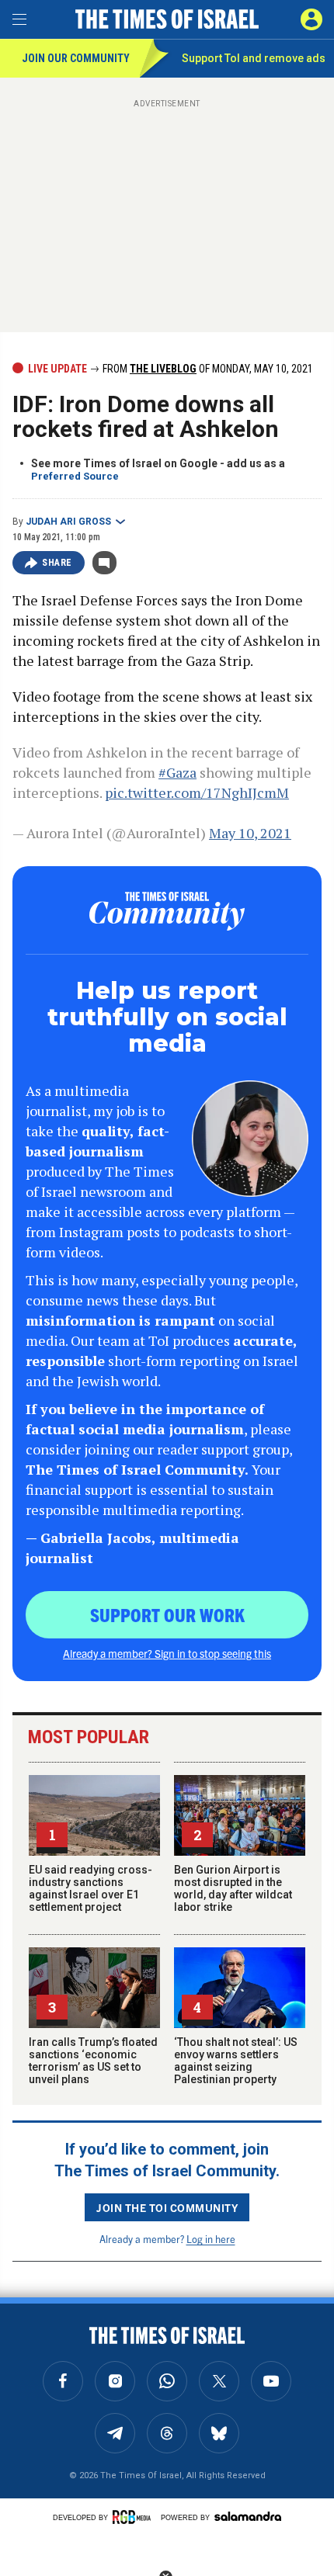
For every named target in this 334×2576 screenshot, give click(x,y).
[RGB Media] (134, 2517)
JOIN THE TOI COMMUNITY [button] (167, 2207)
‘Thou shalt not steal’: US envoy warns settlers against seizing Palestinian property (236, 2061)
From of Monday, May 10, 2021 (207, 369)
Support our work (167, 1614)
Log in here (211, 2239)
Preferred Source (75, 476)
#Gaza (177, 772)
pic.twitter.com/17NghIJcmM (197, 792)
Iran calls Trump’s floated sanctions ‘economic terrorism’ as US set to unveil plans (93, 2061)
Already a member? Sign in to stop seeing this (167, 1653)
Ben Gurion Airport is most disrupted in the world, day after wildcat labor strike (233, 1888)
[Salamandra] (248, 2516)
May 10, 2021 (250, 833)
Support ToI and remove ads (254, 58)
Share (57, 563)
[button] (311, 19)
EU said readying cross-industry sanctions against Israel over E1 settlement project (90, 1888)
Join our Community (76, 58)
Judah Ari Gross (68, 522)
